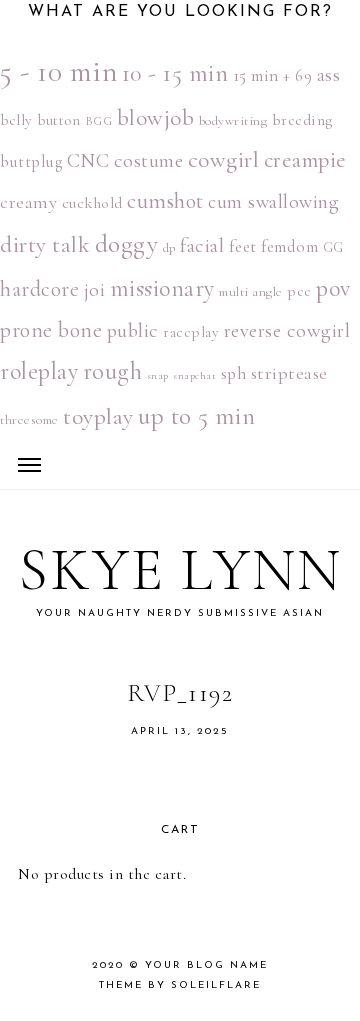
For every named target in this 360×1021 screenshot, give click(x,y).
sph (234, 373)
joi (95, 290)
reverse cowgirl (287, 330)
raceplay (191, 332)
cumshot (165, 201)
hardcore (39, 289)
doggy (127, 244)
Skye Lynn (180, 570)
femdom (289, 247)
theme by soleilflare (180, 985)
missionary (162, 288)
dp (169, 248)
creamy (28, 202)
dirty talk (45, 245)
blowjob (156, 118)
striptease (289, 373)
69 (303, 76)
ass (329, 75)
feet (243, 246)
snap (158, 375)
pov (333, 288)
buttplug (31, 162)
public (133, 330)
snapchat (194, 375)
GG (333, 247)
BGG (99, 121)
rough (113, 371)
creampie (305, 160)
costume (149, 160)
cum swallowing (273, 202)
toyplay (98, 416)
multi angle (251, 292)
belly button (40, 120)
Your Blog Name (206, 965)
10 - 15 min (175, 73)
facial (202, 245)
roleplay (39, 371)
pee (299, 291)
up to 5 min (197, 416)
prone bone (51, 330)
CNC (88, 161)
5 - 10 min (58, 71)
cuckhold (92, 203)
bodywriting (233, 121)
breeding (302, 120)
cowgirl (224, 160)
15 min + (262, 75)
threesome (29, 420)
